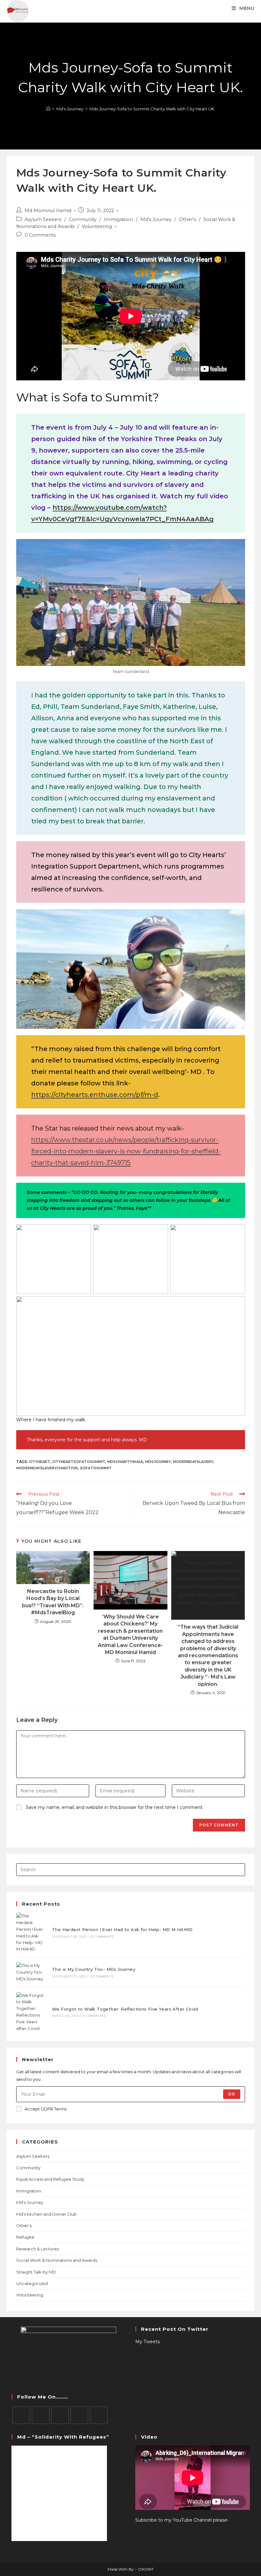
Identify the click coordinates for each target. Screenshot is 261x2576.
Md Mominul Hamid (48, 211)
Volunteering (97, 226)
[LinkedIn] (79, 2415)
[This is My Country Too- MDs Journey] (31, 1972)
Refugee (25, 2237)
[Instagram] (60, 2415)
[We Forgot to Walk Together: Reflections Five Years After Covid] (31, 2012)
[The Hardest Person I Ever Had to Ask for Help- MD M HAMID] (31, 1932)
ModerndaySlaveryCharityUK (47, 1468)
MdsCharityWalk (125, 1462)
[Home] (48, 109)
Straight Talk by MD (36, 2272)
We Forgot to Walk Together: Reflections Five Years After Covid (125, 2009)
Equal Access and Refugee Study (50, 2179)
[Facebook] (41, 2415)
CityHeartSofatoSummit (79, 1462)
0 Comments (40, 235)
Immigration (118, 219)
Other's (187, 219)
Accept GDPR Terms (46, 2109)
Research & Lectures (38, 2249)
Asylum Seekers (43, 219)
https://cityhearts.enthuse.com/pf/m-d (95, 1095)
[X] (21, 2415)
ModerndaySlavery (193, 1462)
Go (232, 2094)
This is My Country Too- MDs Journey (94, 1969)
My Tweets (148, 2342)
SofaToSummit (96, 1468)
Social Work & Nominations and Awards (57, 2260)
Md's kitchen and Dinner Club (46, 2214)
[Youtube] (99, 2415)
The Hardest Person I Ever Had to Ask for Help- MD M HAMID (122, 1929)
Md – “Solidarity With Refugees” (63, 2437)
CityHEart (40, 1462)
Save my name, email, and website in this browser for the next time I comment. (115, 1807)
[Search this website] (131, 1869)
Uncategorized (32, 2283)
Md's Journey (156, 219)
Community (83, 219)
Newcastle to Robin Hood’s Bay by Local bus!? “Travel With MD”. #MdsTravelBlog (53, 1602)
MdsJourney (158, 1462)
